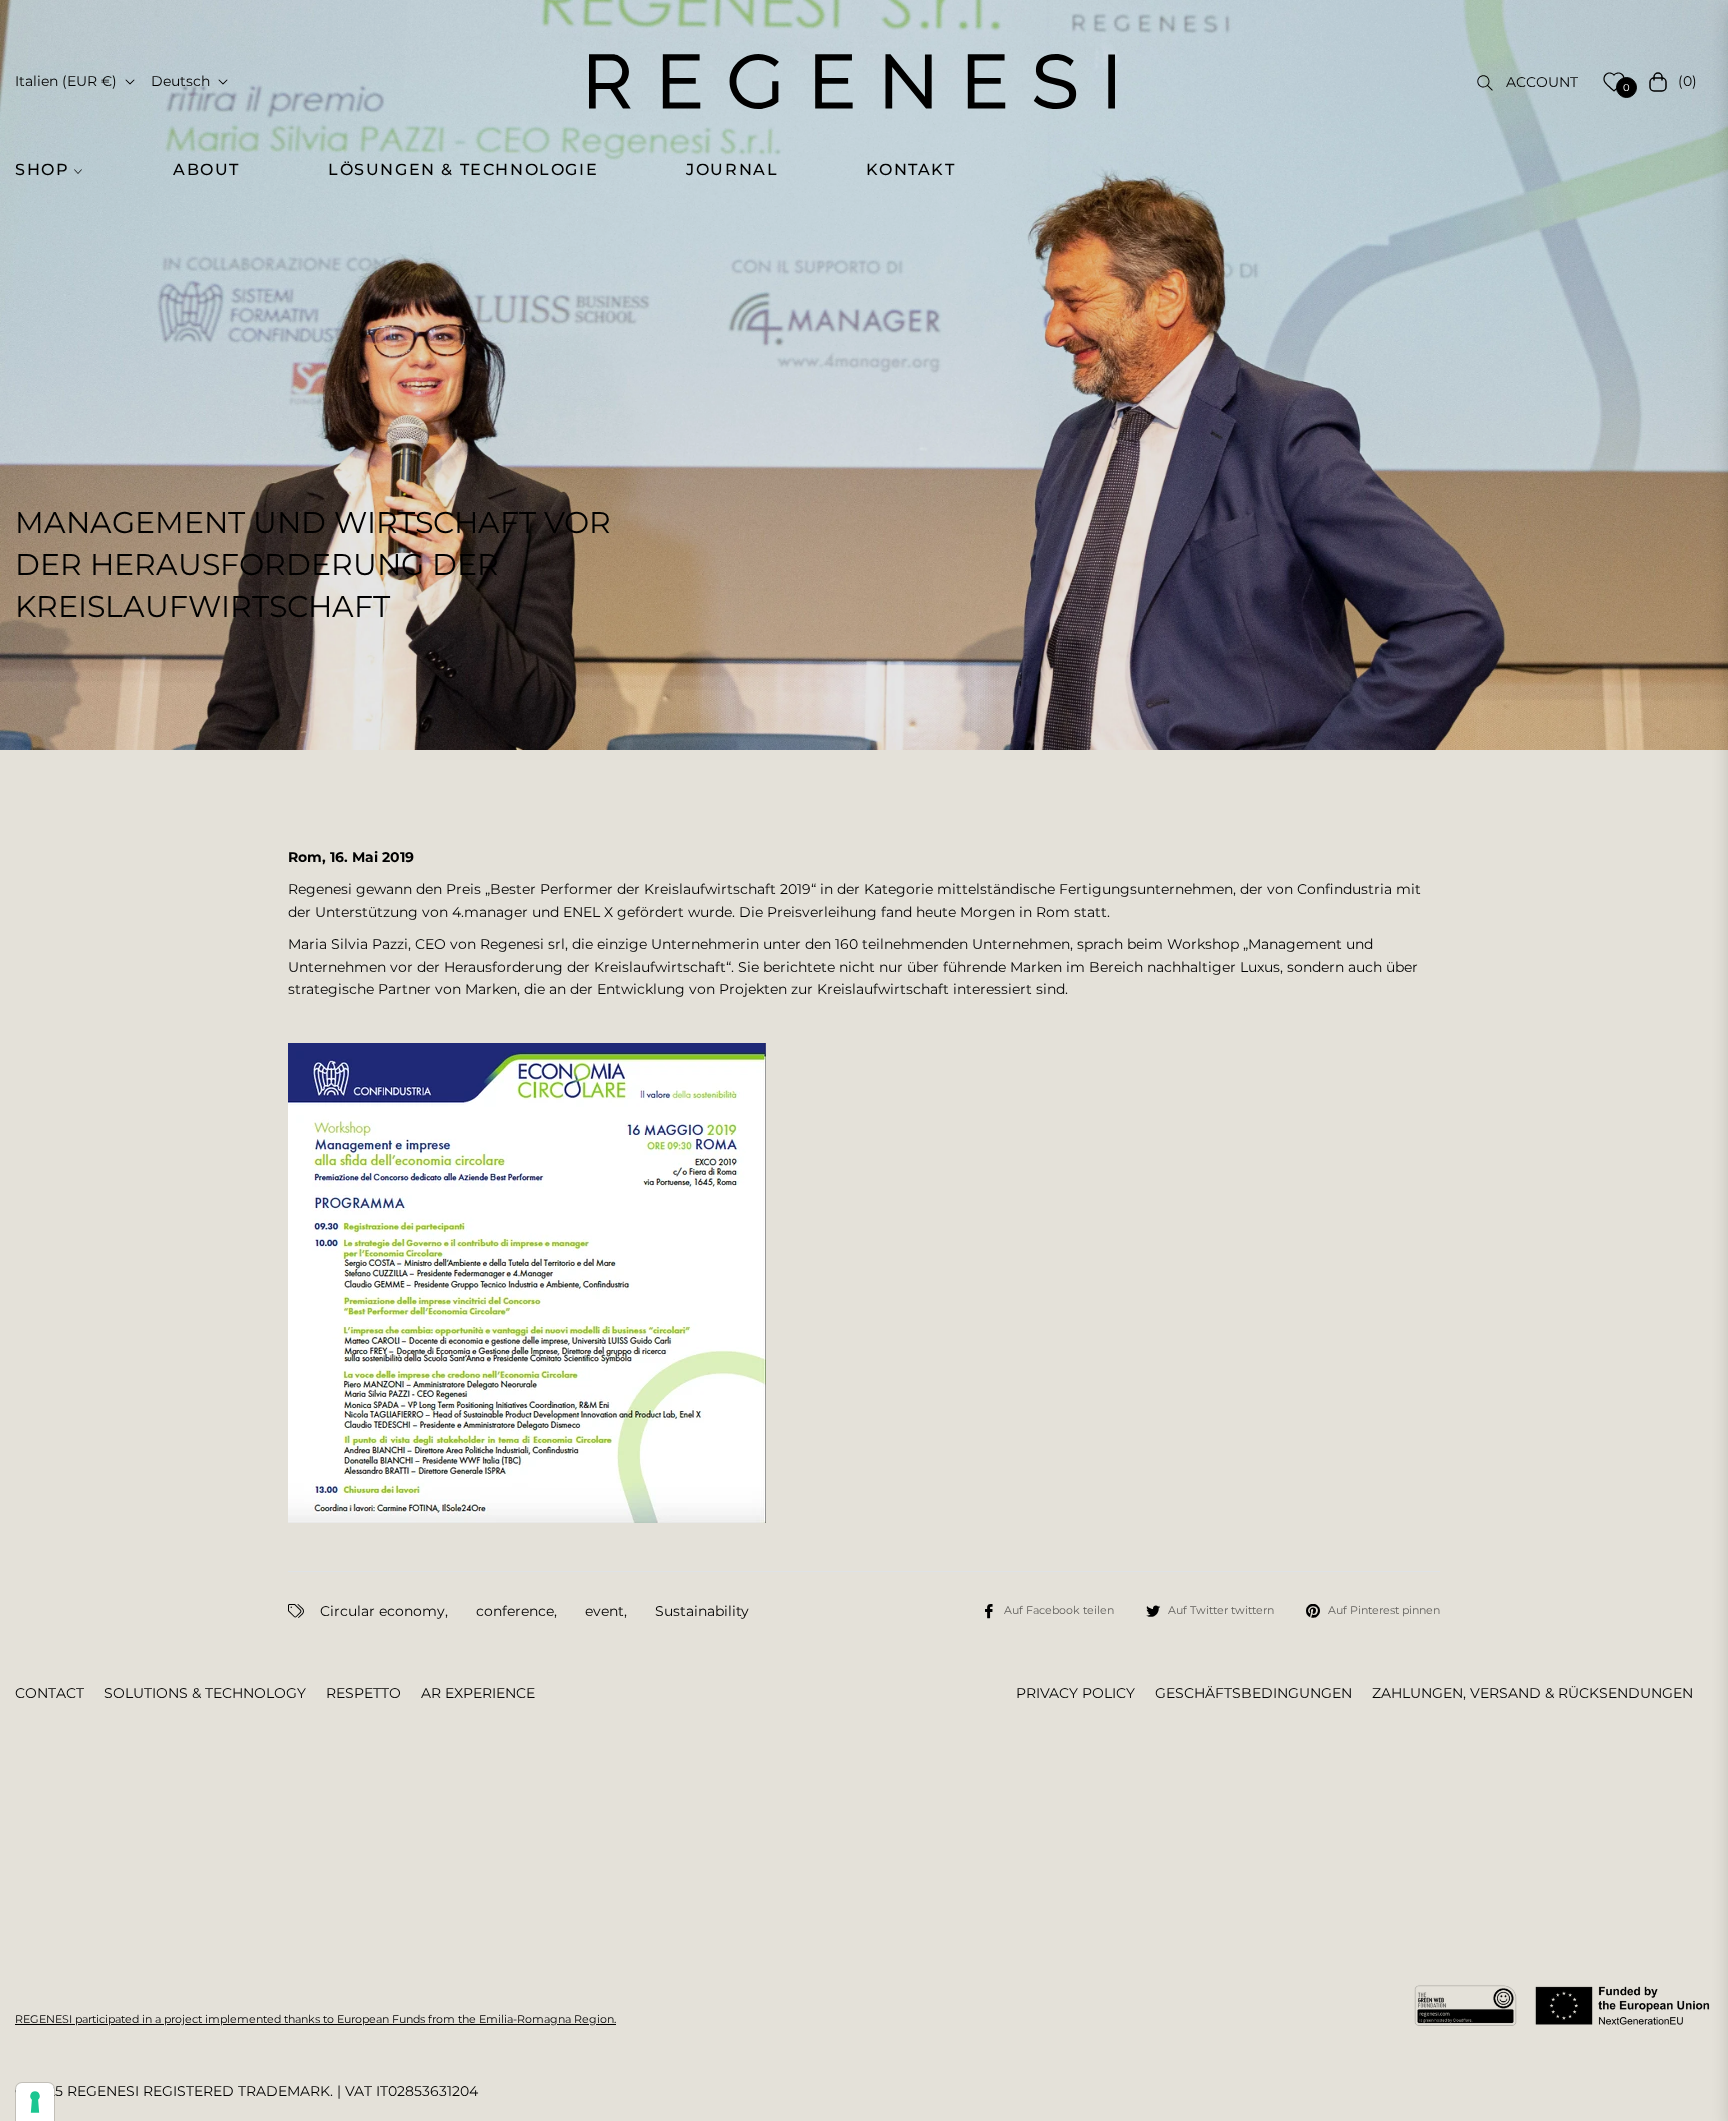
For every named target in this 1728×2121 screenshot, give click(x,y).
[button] (60, 170)
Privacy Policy (1075, 1693)
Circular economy (382, 1611)
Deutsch (180, 81)
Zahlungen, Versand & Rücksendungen (1532, 1693)
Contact (49, 1693)
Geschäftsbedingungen (1253, 1693)
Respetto (363, 1693)
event (604, 1611)
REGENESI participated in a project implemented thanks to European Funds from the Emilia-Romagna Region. (315, 2019)
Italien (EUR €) (66, 81)
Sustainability (702, 1611)
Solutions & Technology (205, 1693)
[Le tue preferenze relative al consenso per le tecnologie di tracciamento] (35, 2102)
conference (515, 1611)
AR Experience (478, 1693)
